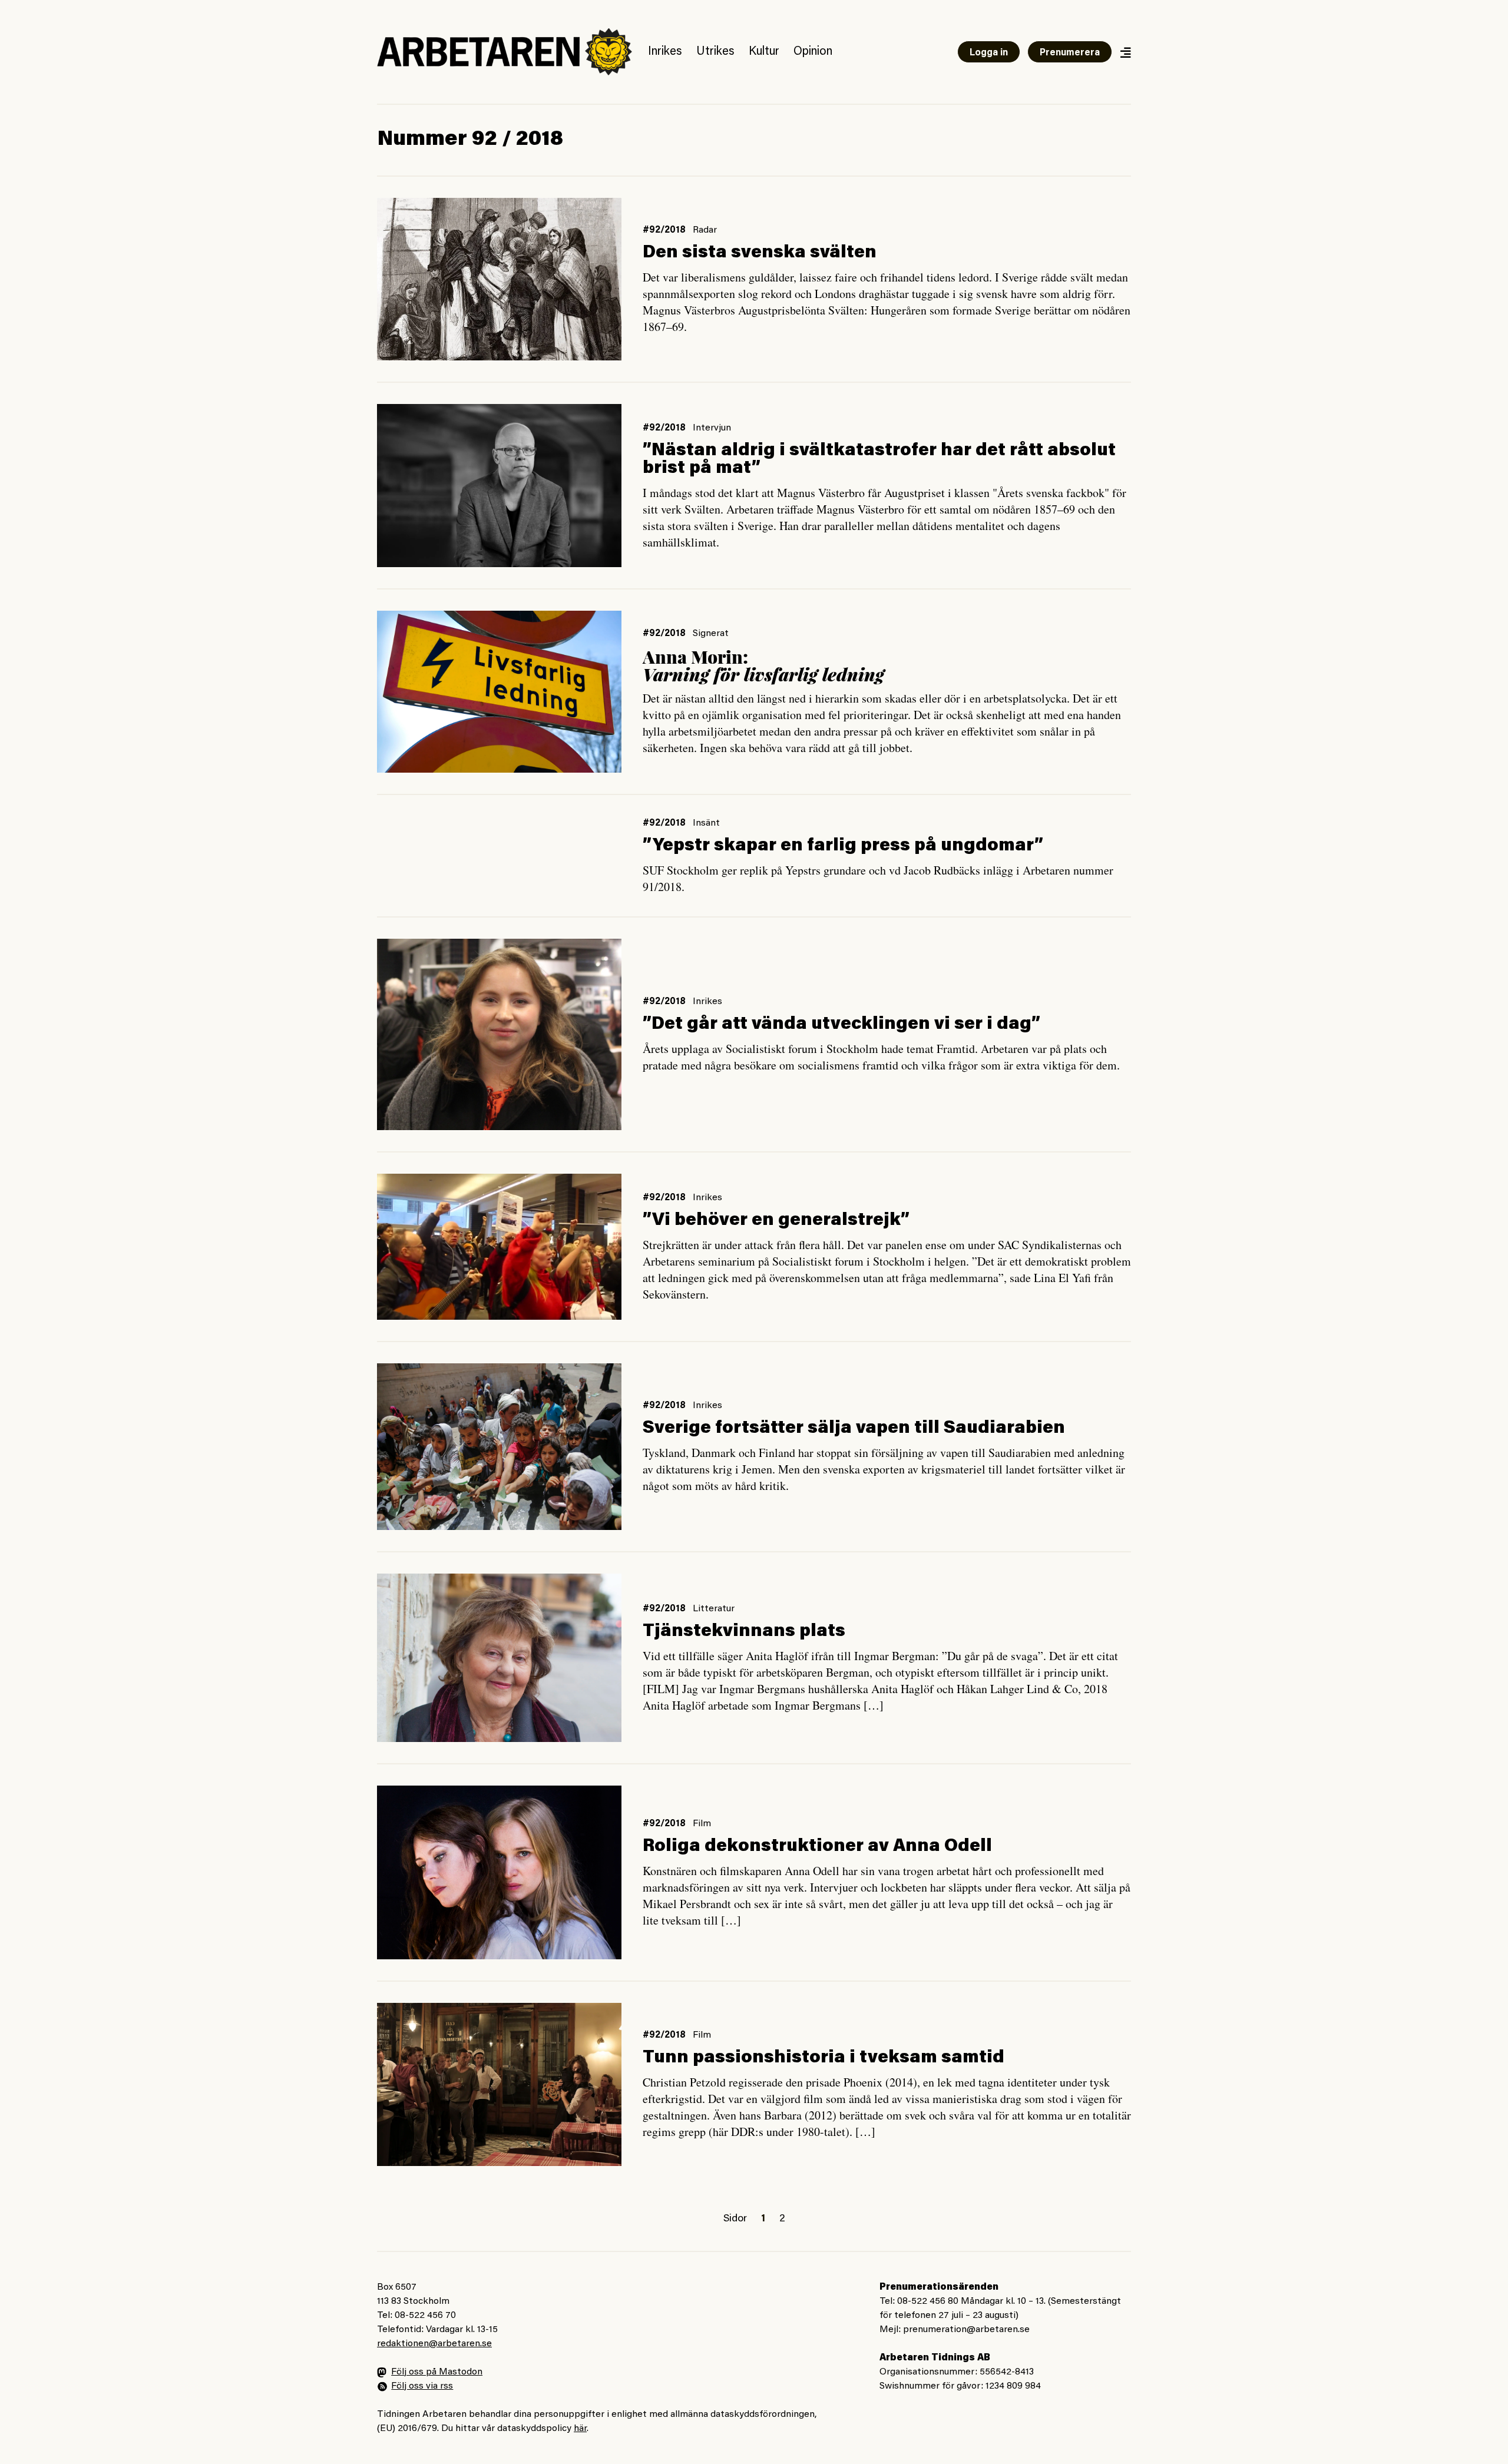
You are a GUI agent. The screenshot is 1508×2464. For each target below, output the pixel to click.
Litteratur (714, 1609)
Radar (705, 230)
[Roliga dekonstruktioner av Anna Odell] (499, 1872)
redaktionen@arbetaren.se (434, 2344)
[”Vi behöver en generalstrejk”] (499, 1247)
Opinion (813, 52)
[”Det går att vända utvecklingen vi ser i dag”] (499, 1034)
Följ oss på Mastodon (437, 2372)
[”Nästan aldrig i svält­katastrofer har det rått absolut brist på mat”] (499, 485)
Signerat (711, 634)
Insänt (706, 823)
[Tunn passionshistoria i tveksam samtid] (499, 2084)
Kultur (764, 52)
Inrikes (665, 52)
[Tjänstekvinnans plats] (499, 1658)
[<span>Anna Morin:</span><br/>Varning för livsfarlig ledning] (499, 692)
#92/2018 (664, 230)
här (580, 2429)
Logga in (989, 53)
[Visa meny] (1125, 52)
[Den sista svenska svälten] (499, 279)
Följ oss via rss (422, 2386)
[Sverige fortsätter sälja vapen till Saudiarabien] (499, 1447)
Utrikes (715, 52)
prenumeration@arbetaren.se (966, 2330)
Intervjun (712, 428)
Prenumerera (1070, 53)
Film (702, 1824)
